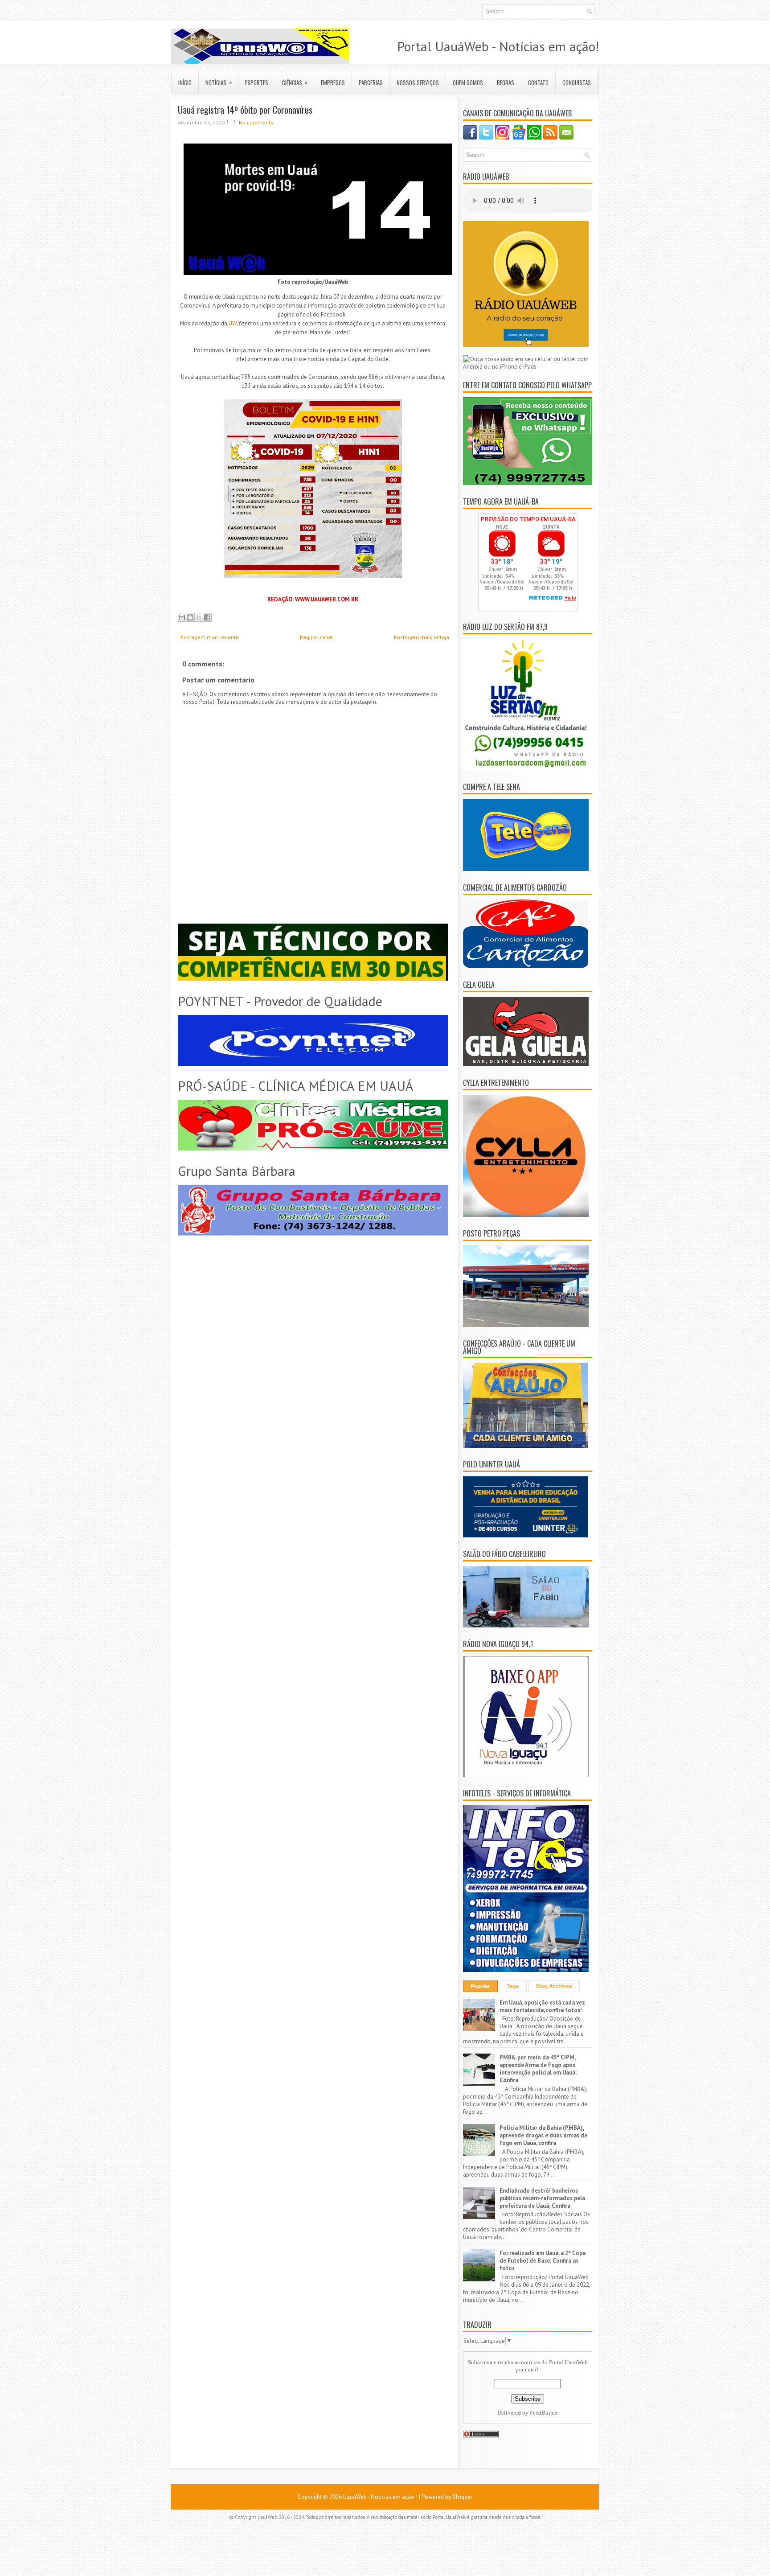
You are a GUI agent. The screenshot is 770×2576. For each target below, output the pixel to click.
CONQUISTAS (577, 82)
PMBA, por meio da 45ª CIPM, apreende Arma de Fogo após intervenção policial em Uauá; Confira (538, 2069)
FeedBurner (544, 2413)
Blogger (462, 2497)
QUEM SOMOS (468, 82)
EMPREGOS (333, 82)
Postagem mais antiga (422, 637)
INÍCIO (185, 82)
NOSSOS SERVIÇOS (418, 82)
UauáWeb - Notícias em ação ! (380, 2497)
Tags (513, 1986)
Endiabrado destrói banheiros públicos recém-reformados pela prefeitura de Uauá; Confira (542, 2198)
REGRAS (506, 82)
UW (233, 323)
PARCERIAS (371, 82)
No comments (256, 122)
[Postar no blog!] (190, 617)
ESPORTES (257, 82)
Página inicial (316, 637)
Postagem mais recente (210, 637)
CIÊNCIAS (295, 82)
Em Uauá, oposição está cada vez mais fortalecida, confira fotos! (542, 2006)
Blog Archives (554, 1986)
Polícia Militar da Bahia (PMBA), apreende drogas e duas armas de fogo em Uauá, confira (543, 2135)
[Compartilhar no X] (199, 617)
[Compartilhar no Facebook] (207, 617)
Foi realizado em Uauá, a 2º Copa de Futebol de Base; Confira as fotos (543, 2261)
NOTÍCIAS (219, 82)
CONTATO (538, 82)
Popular (480, 1986)
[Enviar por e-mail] (182, 617)
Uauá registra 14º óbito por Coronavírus (245, 110)
